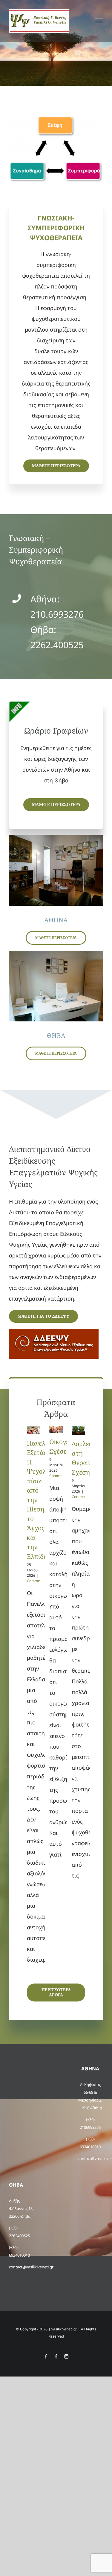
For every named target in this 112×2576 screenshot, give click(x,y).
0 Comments (36, 1578)
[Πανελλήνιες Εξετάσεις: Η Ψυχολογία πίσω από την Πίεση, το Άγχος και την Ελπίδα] (34, 1430)
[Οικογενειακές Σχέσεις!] (56, 1429)
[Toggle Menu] (99, 21)
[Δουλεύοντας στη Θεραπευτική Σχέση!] (78, 1430)
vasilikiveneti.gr (64, 2329)
